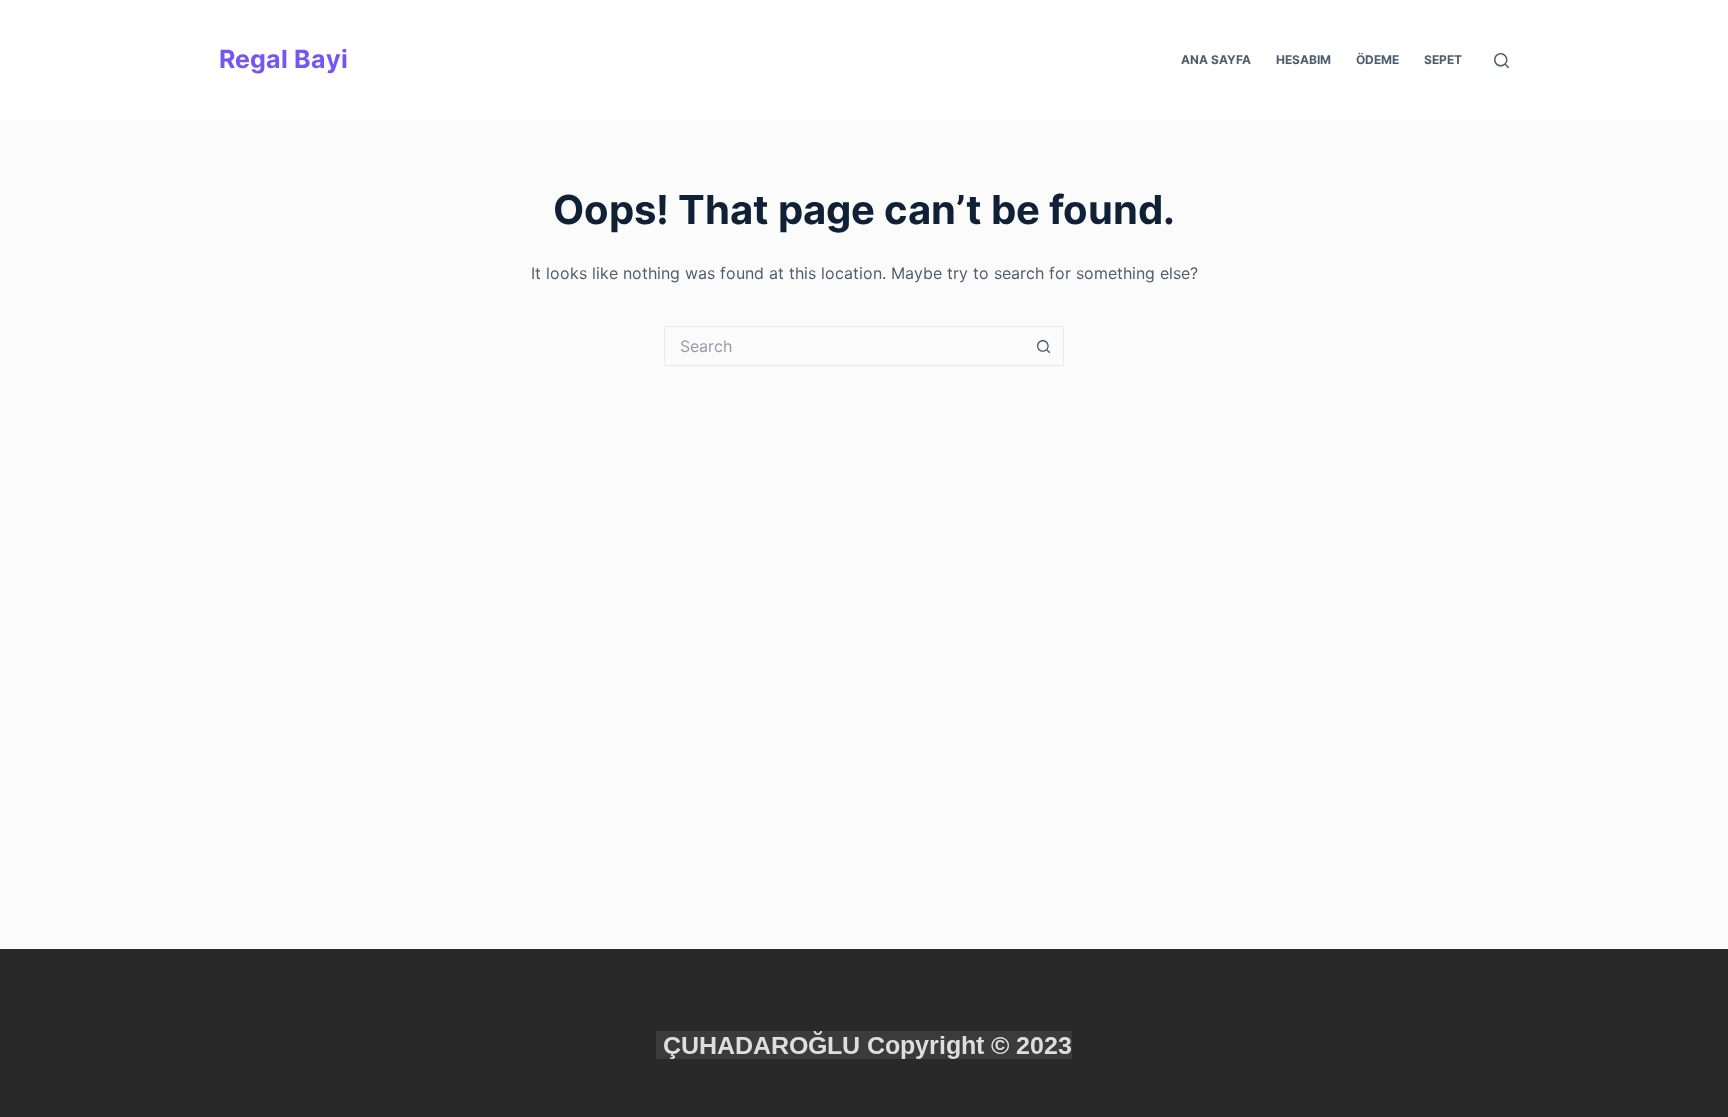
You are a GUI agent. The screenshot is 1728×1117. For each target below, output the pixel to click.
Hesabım (1303, 59)
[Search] (1501, 60)
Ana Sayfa (1216, 59)
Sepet (1443, 59)
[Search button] (1044, 346)
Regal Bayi (283, 59)
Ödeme (1377, 59)
